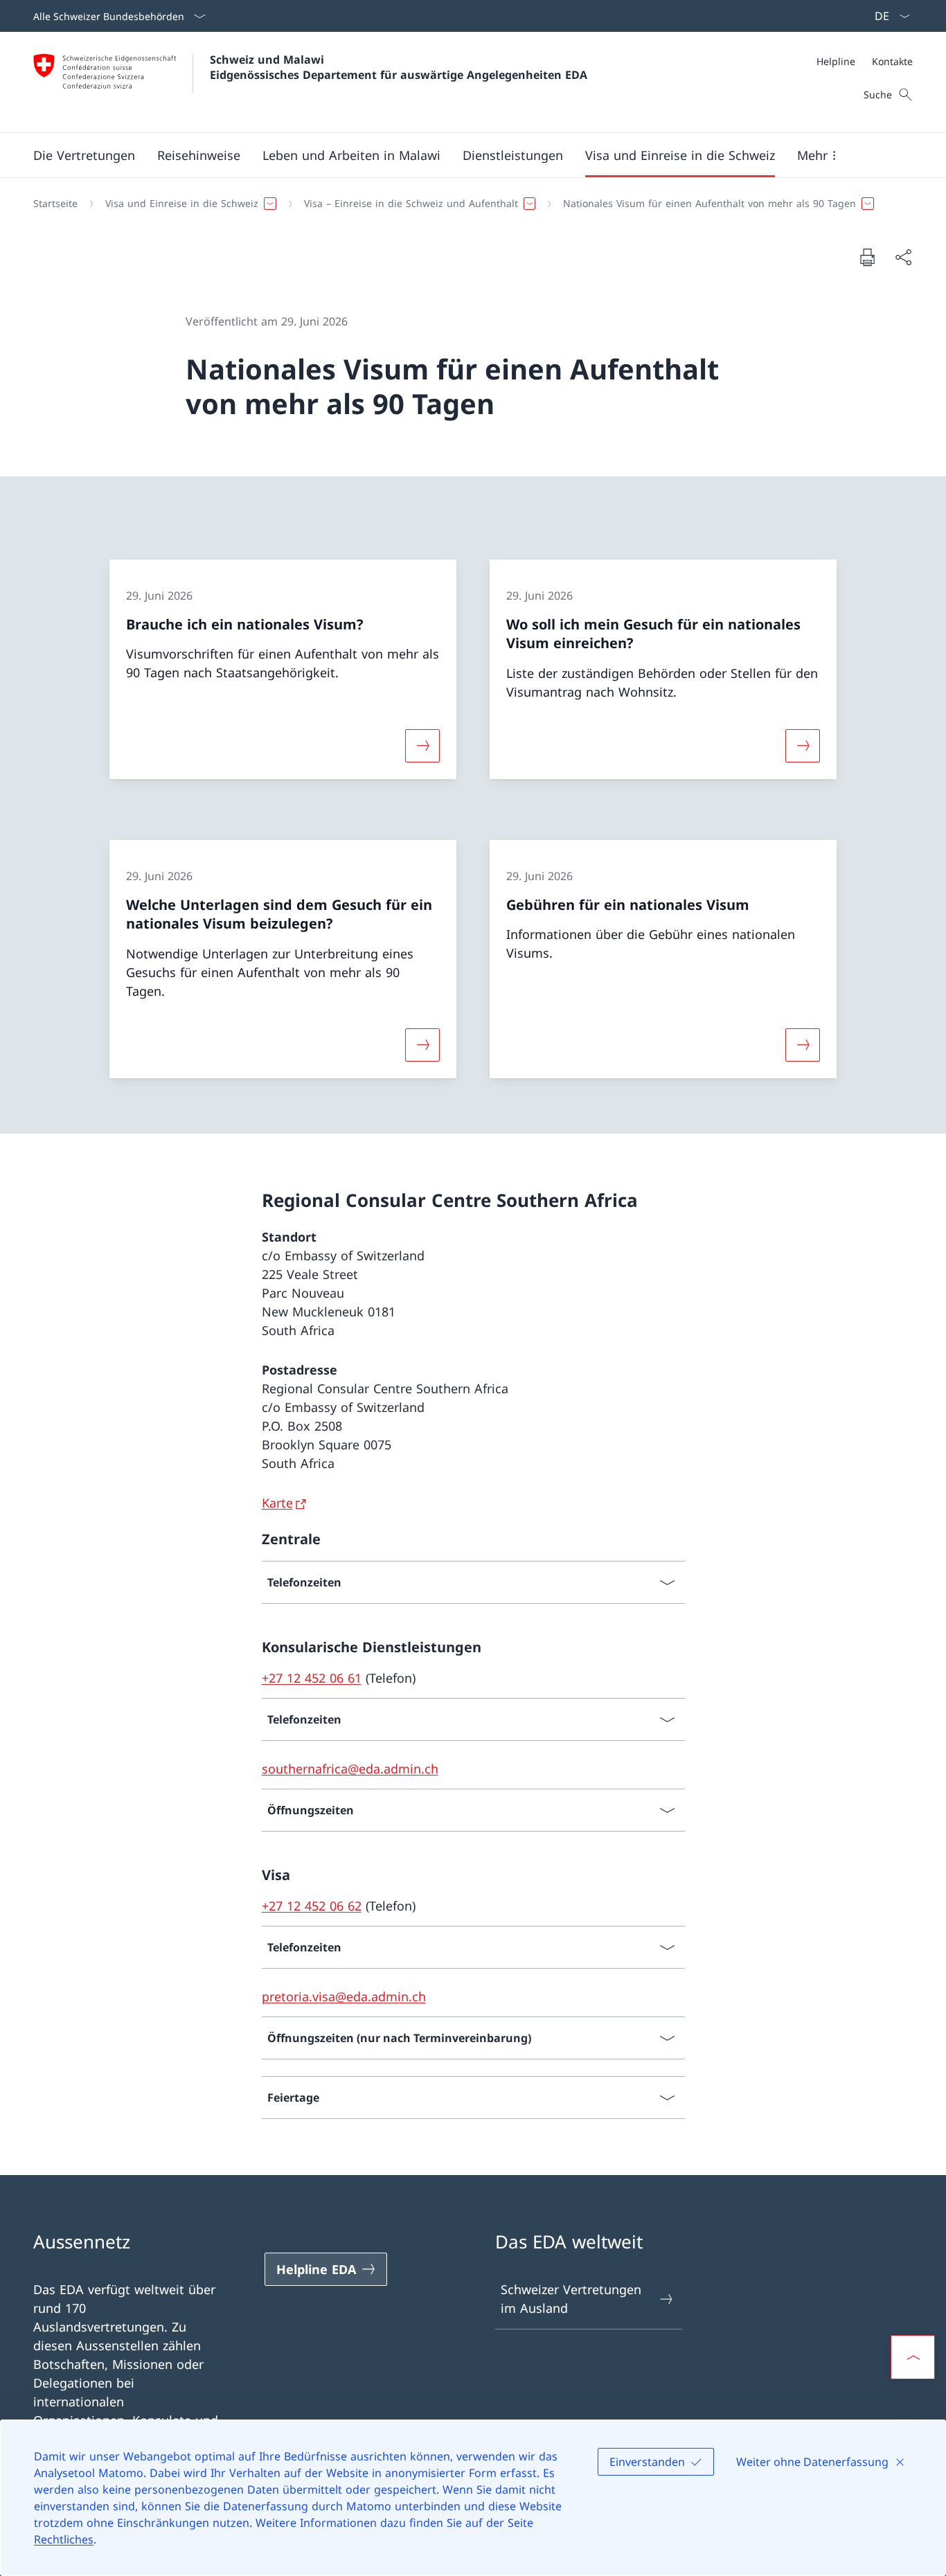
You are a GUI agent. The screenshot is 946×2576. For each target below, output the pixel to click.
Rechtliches (64, 2539)
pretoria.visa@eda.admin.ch (344, 1996)
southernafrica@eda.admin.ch (350, 1769)
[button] (84, 155)
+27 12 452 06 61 (312, 1678)
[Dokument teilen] (903, 257)
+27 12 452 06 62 (312, 1906)
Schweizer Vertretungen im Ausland (571, 2299)
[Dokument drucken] (867, 257)
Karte (277, 1503)
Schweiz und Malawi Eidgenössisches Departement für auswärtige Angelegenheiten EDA (399, 67)
